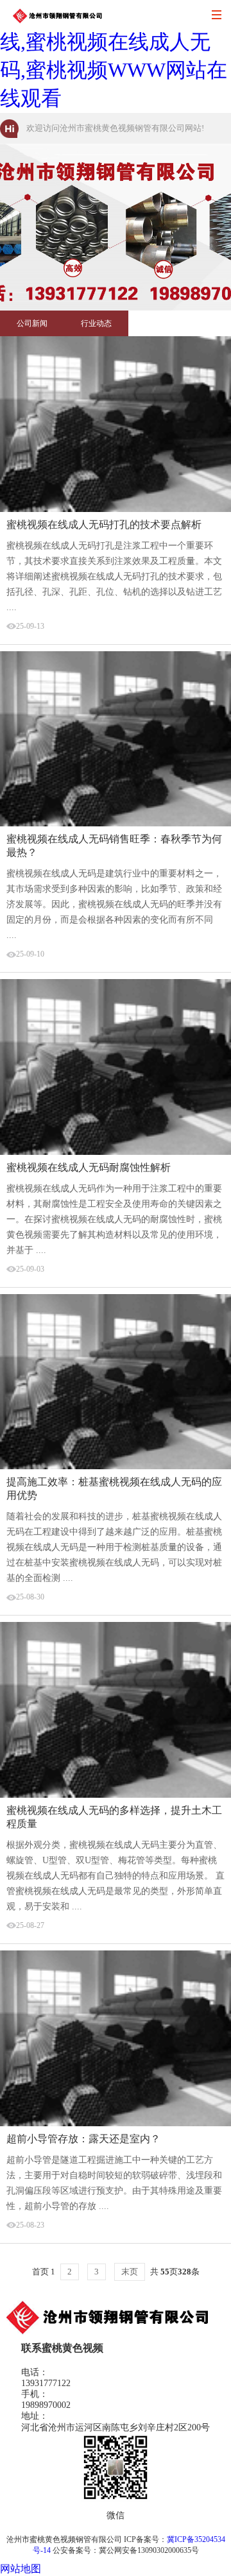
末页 (130, 2272)
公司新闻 (32, 323)
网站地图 (21, 2569)
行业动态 (96, 323)
